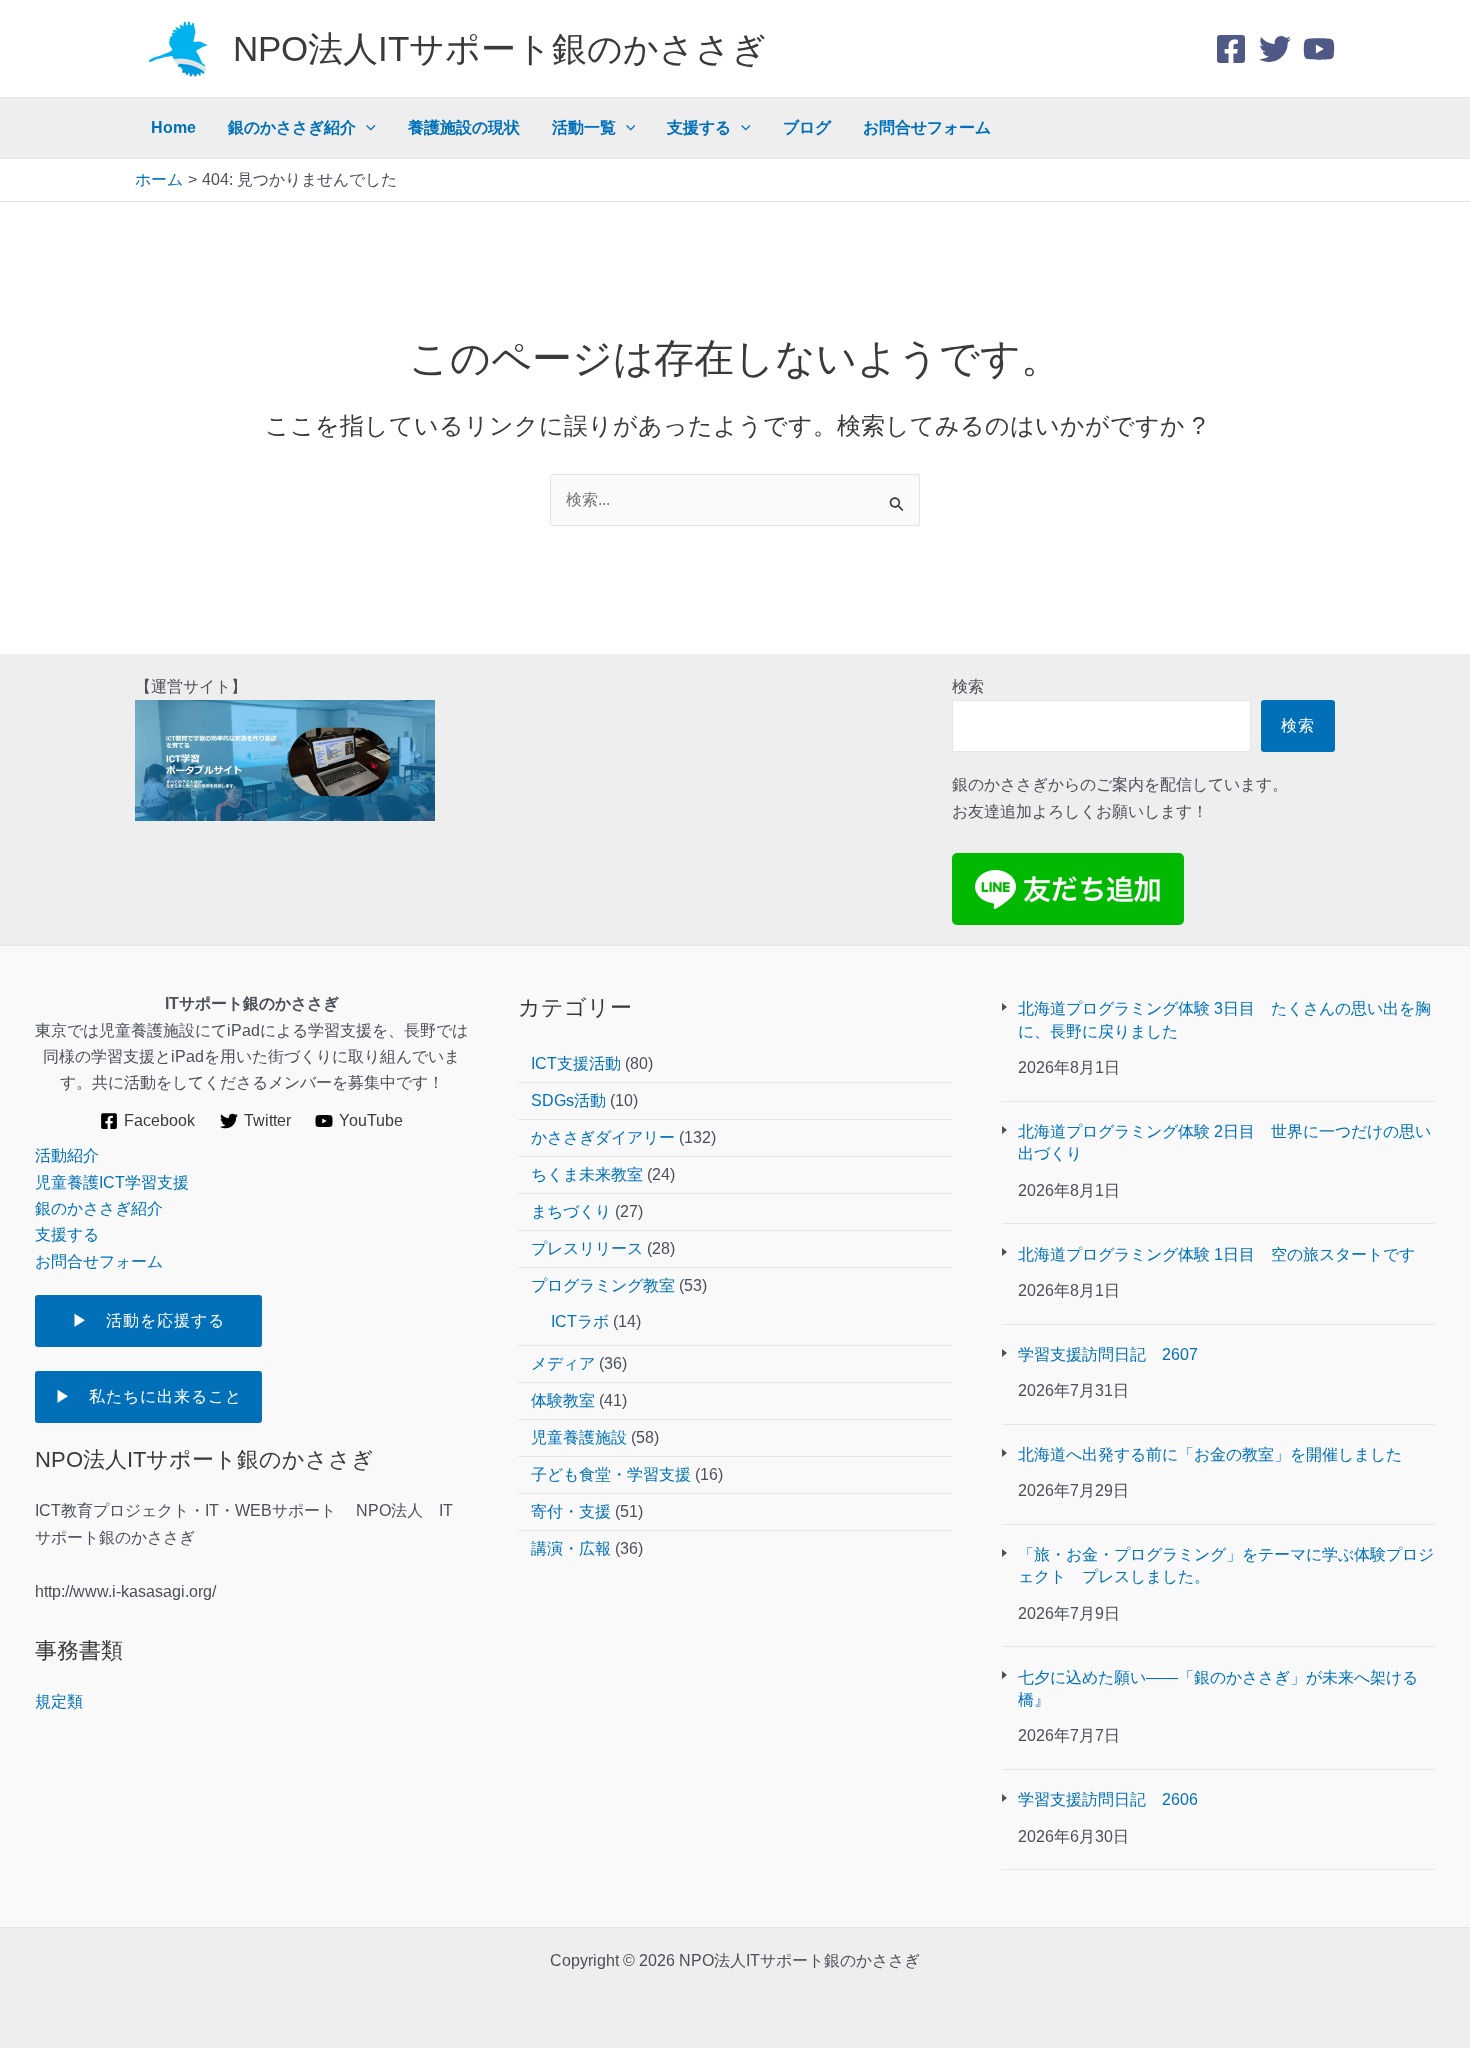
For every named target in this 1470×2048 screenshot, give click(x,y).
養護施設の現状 (464, 127)
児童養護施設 (579, 1437)
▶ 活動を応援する (165, 1320)
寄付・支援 (571, 1511)
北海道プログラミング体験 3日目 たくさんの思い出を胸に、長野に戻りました (1224, 1019)
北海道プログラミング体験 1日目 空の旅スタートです (1216, 1254)
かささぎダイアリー (603, 1137)
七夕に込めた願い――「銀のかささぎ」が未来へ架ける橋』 (1218, 1688)
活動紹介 (67, 1155)
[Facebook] (1231, 49)
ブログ (807, 127)
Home (173, 127)
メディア (563, 1363)
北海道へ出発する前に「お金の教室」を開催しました (1210, 1454)
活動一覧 (584, 127)
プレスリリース (587, 1248)
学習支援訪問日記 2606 (1108, 1799)
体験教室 (563, 1400)
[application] (366, 128)
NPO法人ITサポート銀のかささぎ (500, 48)
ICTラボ (580, 1321)
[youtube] (1319, 49)
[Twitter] (1275, 49)
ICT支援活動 (576, 1063)
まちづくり (571, 1211)
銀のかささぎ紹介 (292, 127)
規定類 (59, 1701)
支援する (699, 127)
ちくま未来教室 (587, 1174)
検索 (968, 686)
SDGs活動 (568, 1100)
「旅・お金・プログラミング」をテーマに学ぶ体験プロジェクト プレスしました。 (1226, 1565)
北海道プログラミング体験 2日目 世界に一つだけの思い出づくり (1224, 1142)
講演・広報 (571, 1548)
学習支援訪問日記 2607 (1116, 1354)
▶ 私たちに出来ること (148, 1396)
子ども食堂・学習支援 (611, 1474)
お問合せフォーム (927, 127)
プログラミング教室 (603, 1285)
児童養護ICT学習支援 (112, 1182)
